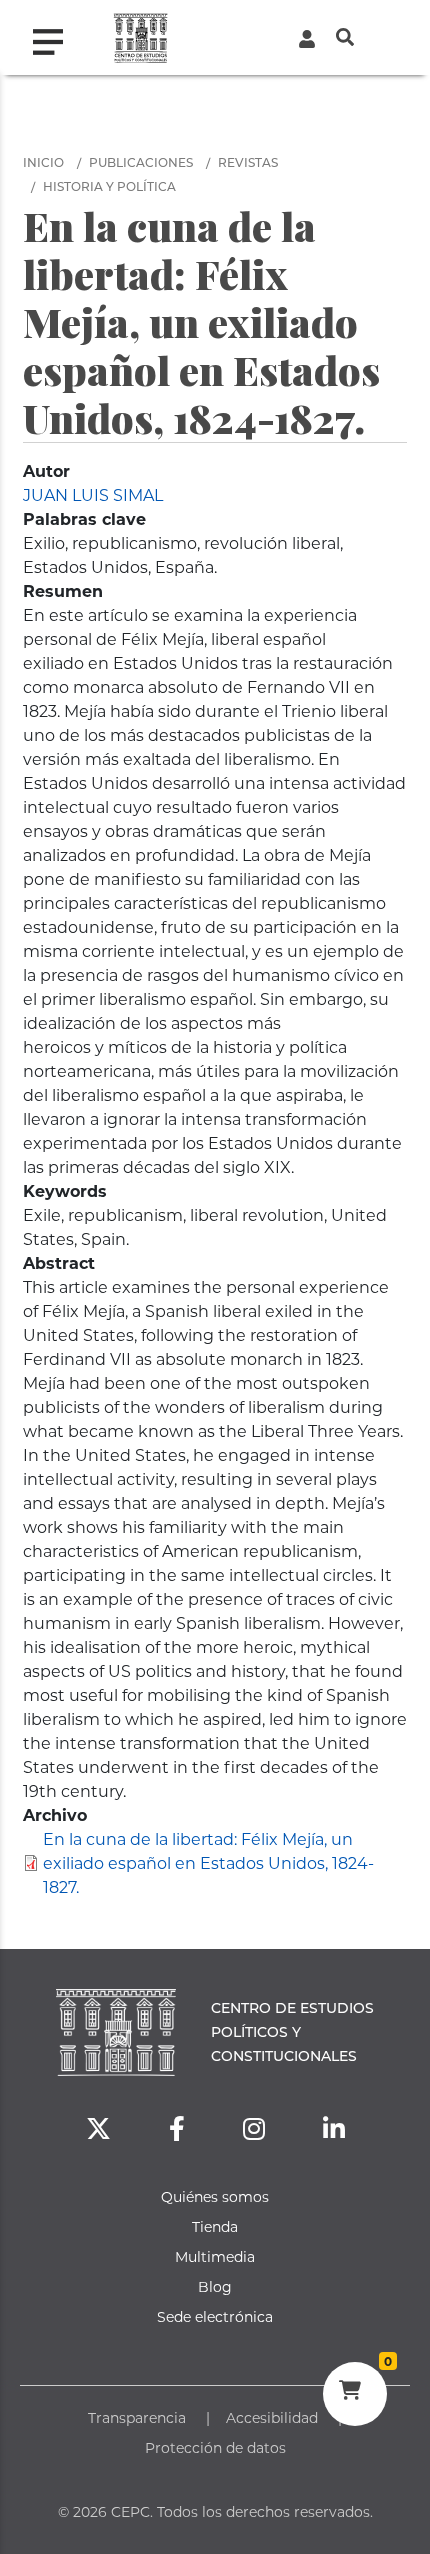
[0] (354, 2393)
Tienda (215, 2226)
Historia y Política (109, 186)
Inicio (43, 162)
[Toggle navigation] (56, 37)
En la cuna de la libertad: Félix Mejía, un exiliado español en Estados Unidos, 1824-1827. (208, 1862)
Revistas (248, 162)
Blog (215, 2286)
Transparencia (137, 2417)
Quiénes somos (215, 2196)
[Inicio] (140, 37)
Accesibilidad (272, 2417)
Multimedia (215, 2256)
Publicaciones (141, 162)
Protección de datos (215, 2447)
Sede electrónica (215, 2316)
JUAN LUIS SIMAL (93, 494)
